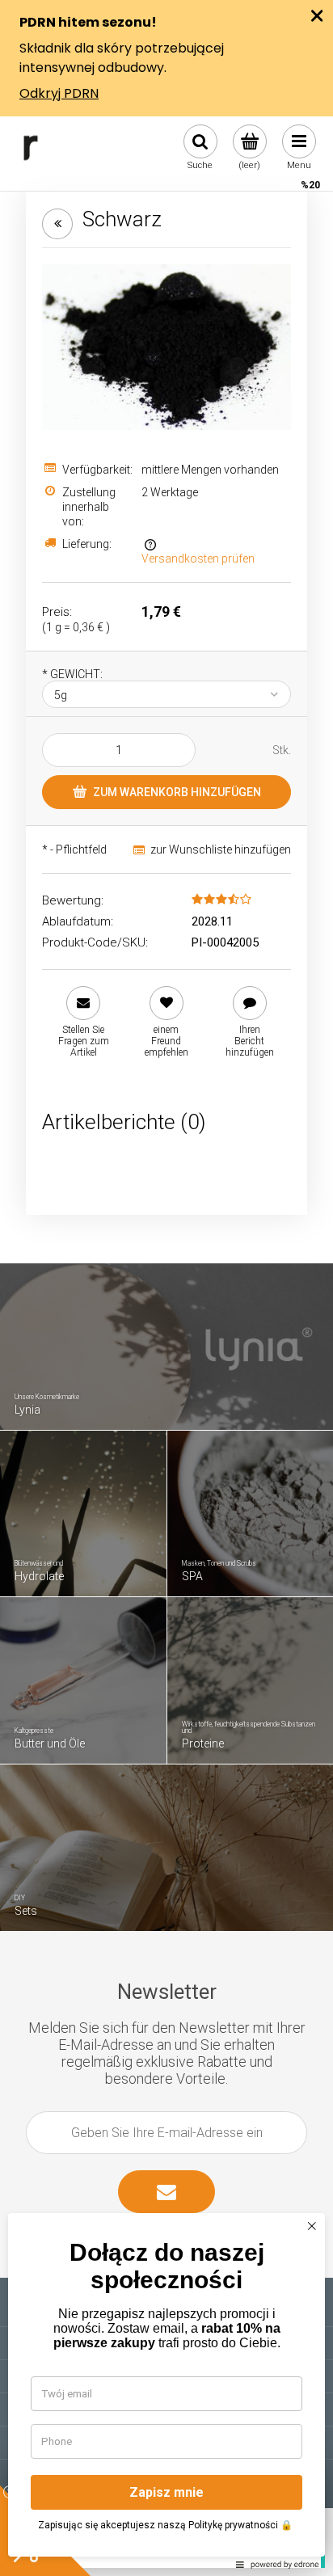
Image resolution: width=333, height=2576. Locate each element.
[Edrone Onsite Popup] (166, 1288)
